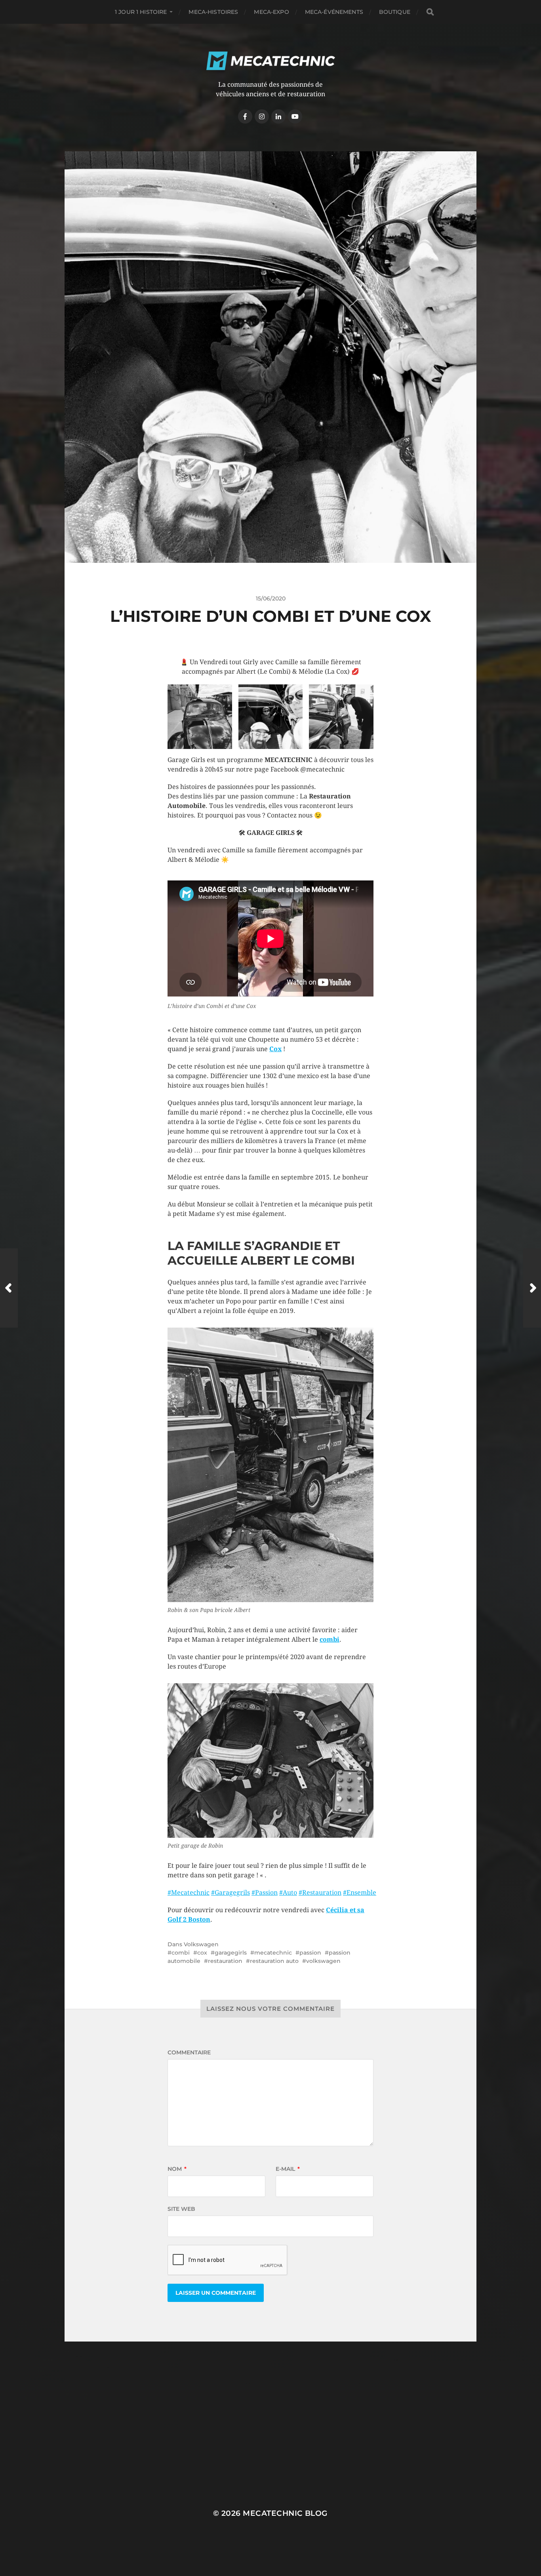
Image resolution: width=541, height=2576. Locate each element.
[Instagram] (262, 116)
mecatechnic (273, 1953)
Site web (181, 2209)
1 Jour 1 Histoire (141, 12)
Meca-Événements (334, 12)
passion (310, 1953)
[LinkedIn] (278, 116)
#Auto (288, 1893)
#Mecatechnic (189, 1893)
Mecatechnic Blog (285, 2513)
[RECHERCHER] (430, 12)
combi (181, 1953)
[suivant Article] (532, 1288)
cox (202, 1953)
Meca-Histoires (213, 12)
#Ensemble (360, 1893)
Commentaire (189, 2052)
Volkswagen (201, 1944)
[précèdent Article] (9, 1288)
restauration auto (274, 1961)
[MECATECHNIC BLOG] (271, 61)
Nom (177, 2169)
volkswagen (323, 1961)
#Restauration (320, 1893)
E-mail (288, 2169)
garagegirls (231, 1953)
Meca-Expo (271, 12)
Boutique (395, 12)
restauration (225, 1961)
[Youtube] (295, 116)
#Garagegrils (230, 1893)
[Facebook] (245, 116)
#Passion (265, 1893)
